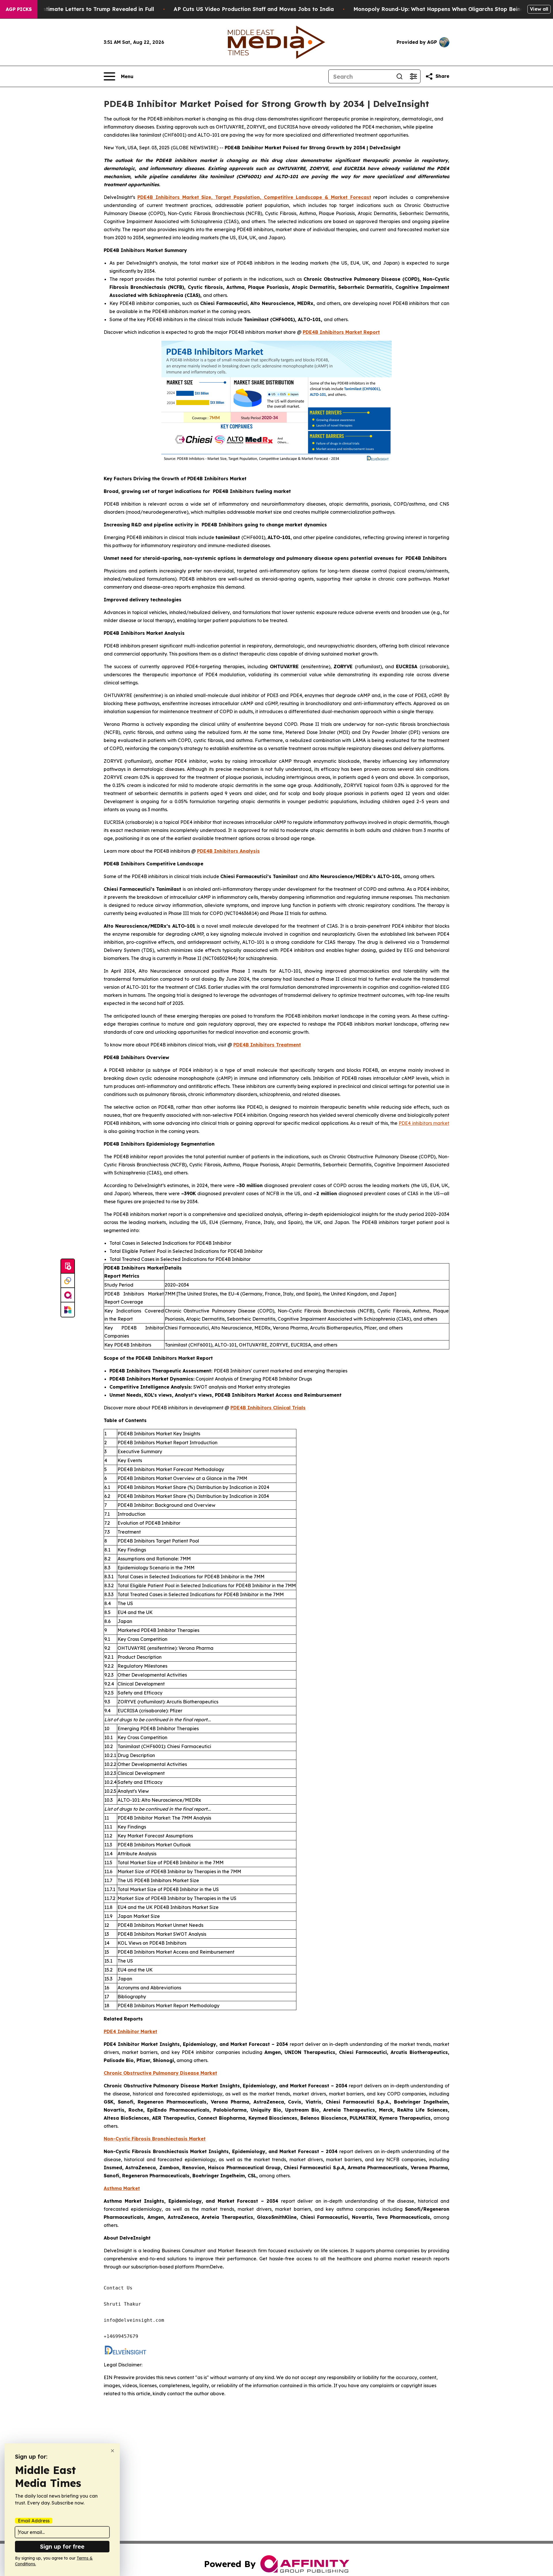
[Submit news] (68, 1266)
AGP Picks (19, 9)
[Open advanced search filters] (413, 76)
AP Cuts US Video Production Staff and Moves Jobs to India (254, 9)
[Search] (399, 76)
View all (539, 9)
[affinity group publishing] (68, 1295)
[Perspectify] (68, 1281)
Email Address (34, 2521)
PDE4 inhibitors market (424, 1123)
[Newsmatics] (68, 1310)
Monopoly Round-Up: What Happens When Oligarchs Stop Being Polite (447, 9)
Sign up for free (62, 2546)
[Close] (112, 2451)
